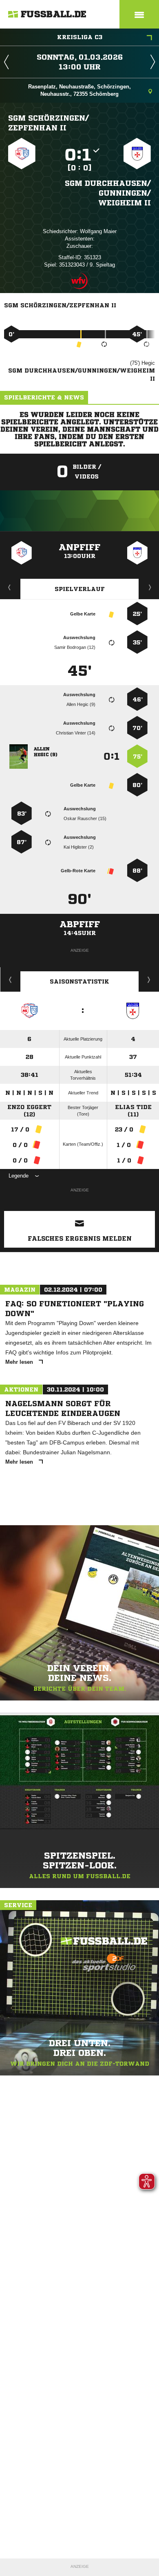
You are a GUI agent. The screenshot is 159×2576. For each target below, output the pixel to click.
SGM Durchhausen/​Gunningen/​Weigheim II (108, 193)
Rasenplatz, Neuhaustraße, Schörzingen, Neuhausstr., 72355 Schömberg (79, 90)
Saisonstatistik (79, 981)
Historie (10, 979)
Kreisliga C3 (80, 37)
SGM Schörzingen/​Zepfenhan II (49, 123)
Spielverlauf (80, 589)
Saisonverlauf (149, 979)
